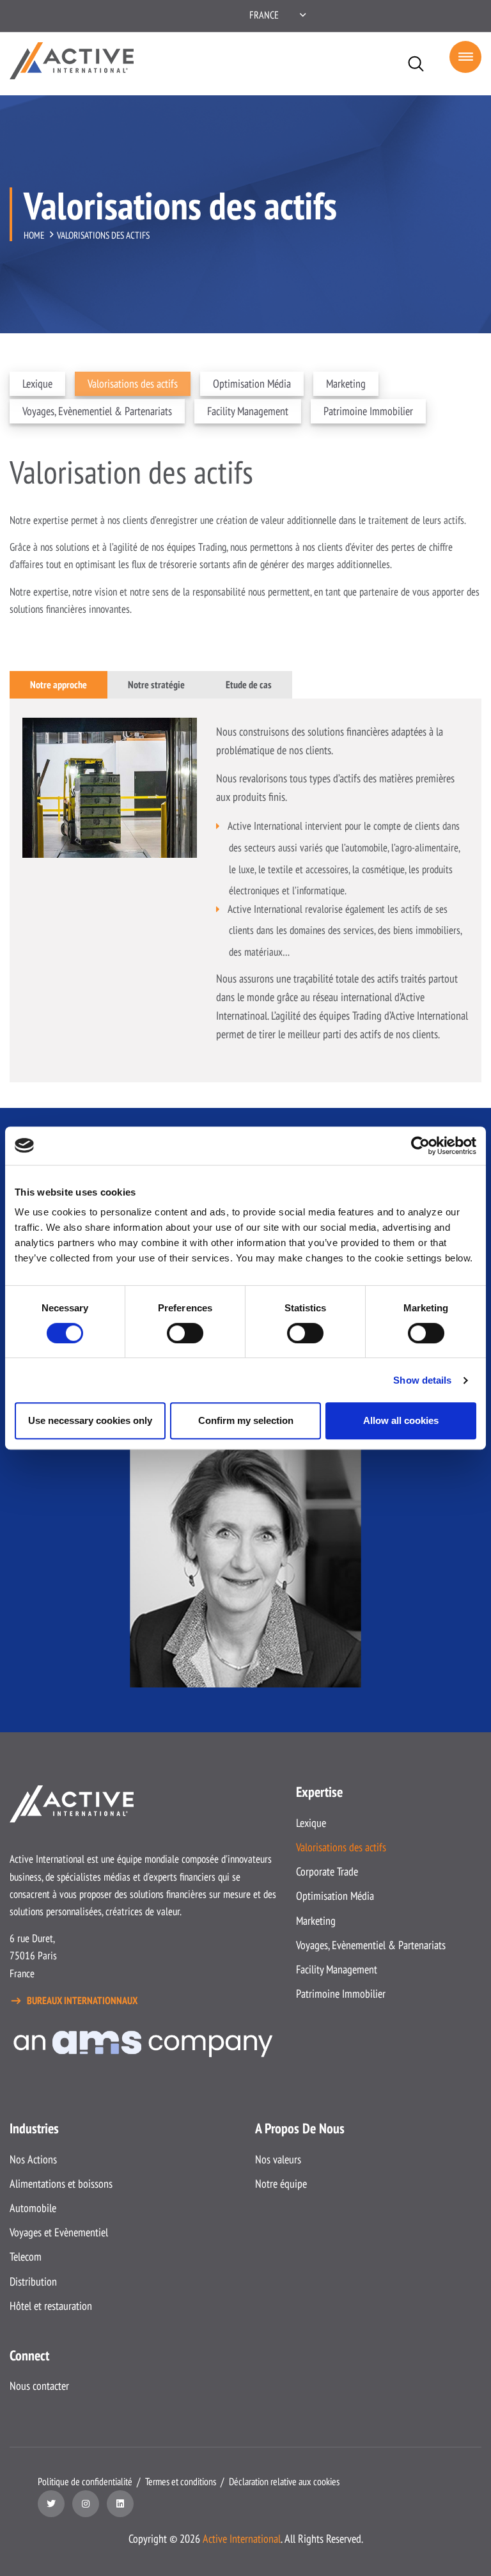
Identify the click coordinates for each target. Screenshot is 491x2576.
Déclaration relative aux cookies (284, 2481)
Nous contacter (39, 2386)
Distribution (33, 2281)
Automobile (33, 2208)
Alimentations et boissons (61, 2184)
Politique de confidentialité (85, 2481)
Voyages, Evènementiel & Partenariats (97, 411)
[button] (277, 15)
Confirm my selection (246, 1420)
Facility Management (248, 411)
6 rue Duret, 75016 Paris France (33, 1956)
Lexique (37, 383)
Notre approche (58, 684)
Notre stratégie (156, 684)
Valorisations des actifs (133, 383)
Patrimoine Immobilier (368, 411)
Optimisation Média (252, 383)
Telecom (26, 2256)
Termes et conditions (181, 2481)
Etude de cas (249, 684)
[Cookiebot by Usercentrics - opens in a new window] (420, 1146)
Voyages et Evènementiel (59, 2232)
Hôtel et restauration (51, 2306)
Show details (422, 1380)
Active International (242, 2539)
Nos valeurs (278, 2159)
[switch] (185, 1333)
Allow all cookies (401, 1420)
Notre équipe (281, 2184)
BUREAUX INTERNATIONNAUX (82, 2000)
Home (34, 235)
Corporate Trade (327, 1871)
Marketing (346, 383)
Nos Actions (33, 2159)
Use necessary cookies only (90, 1420)
